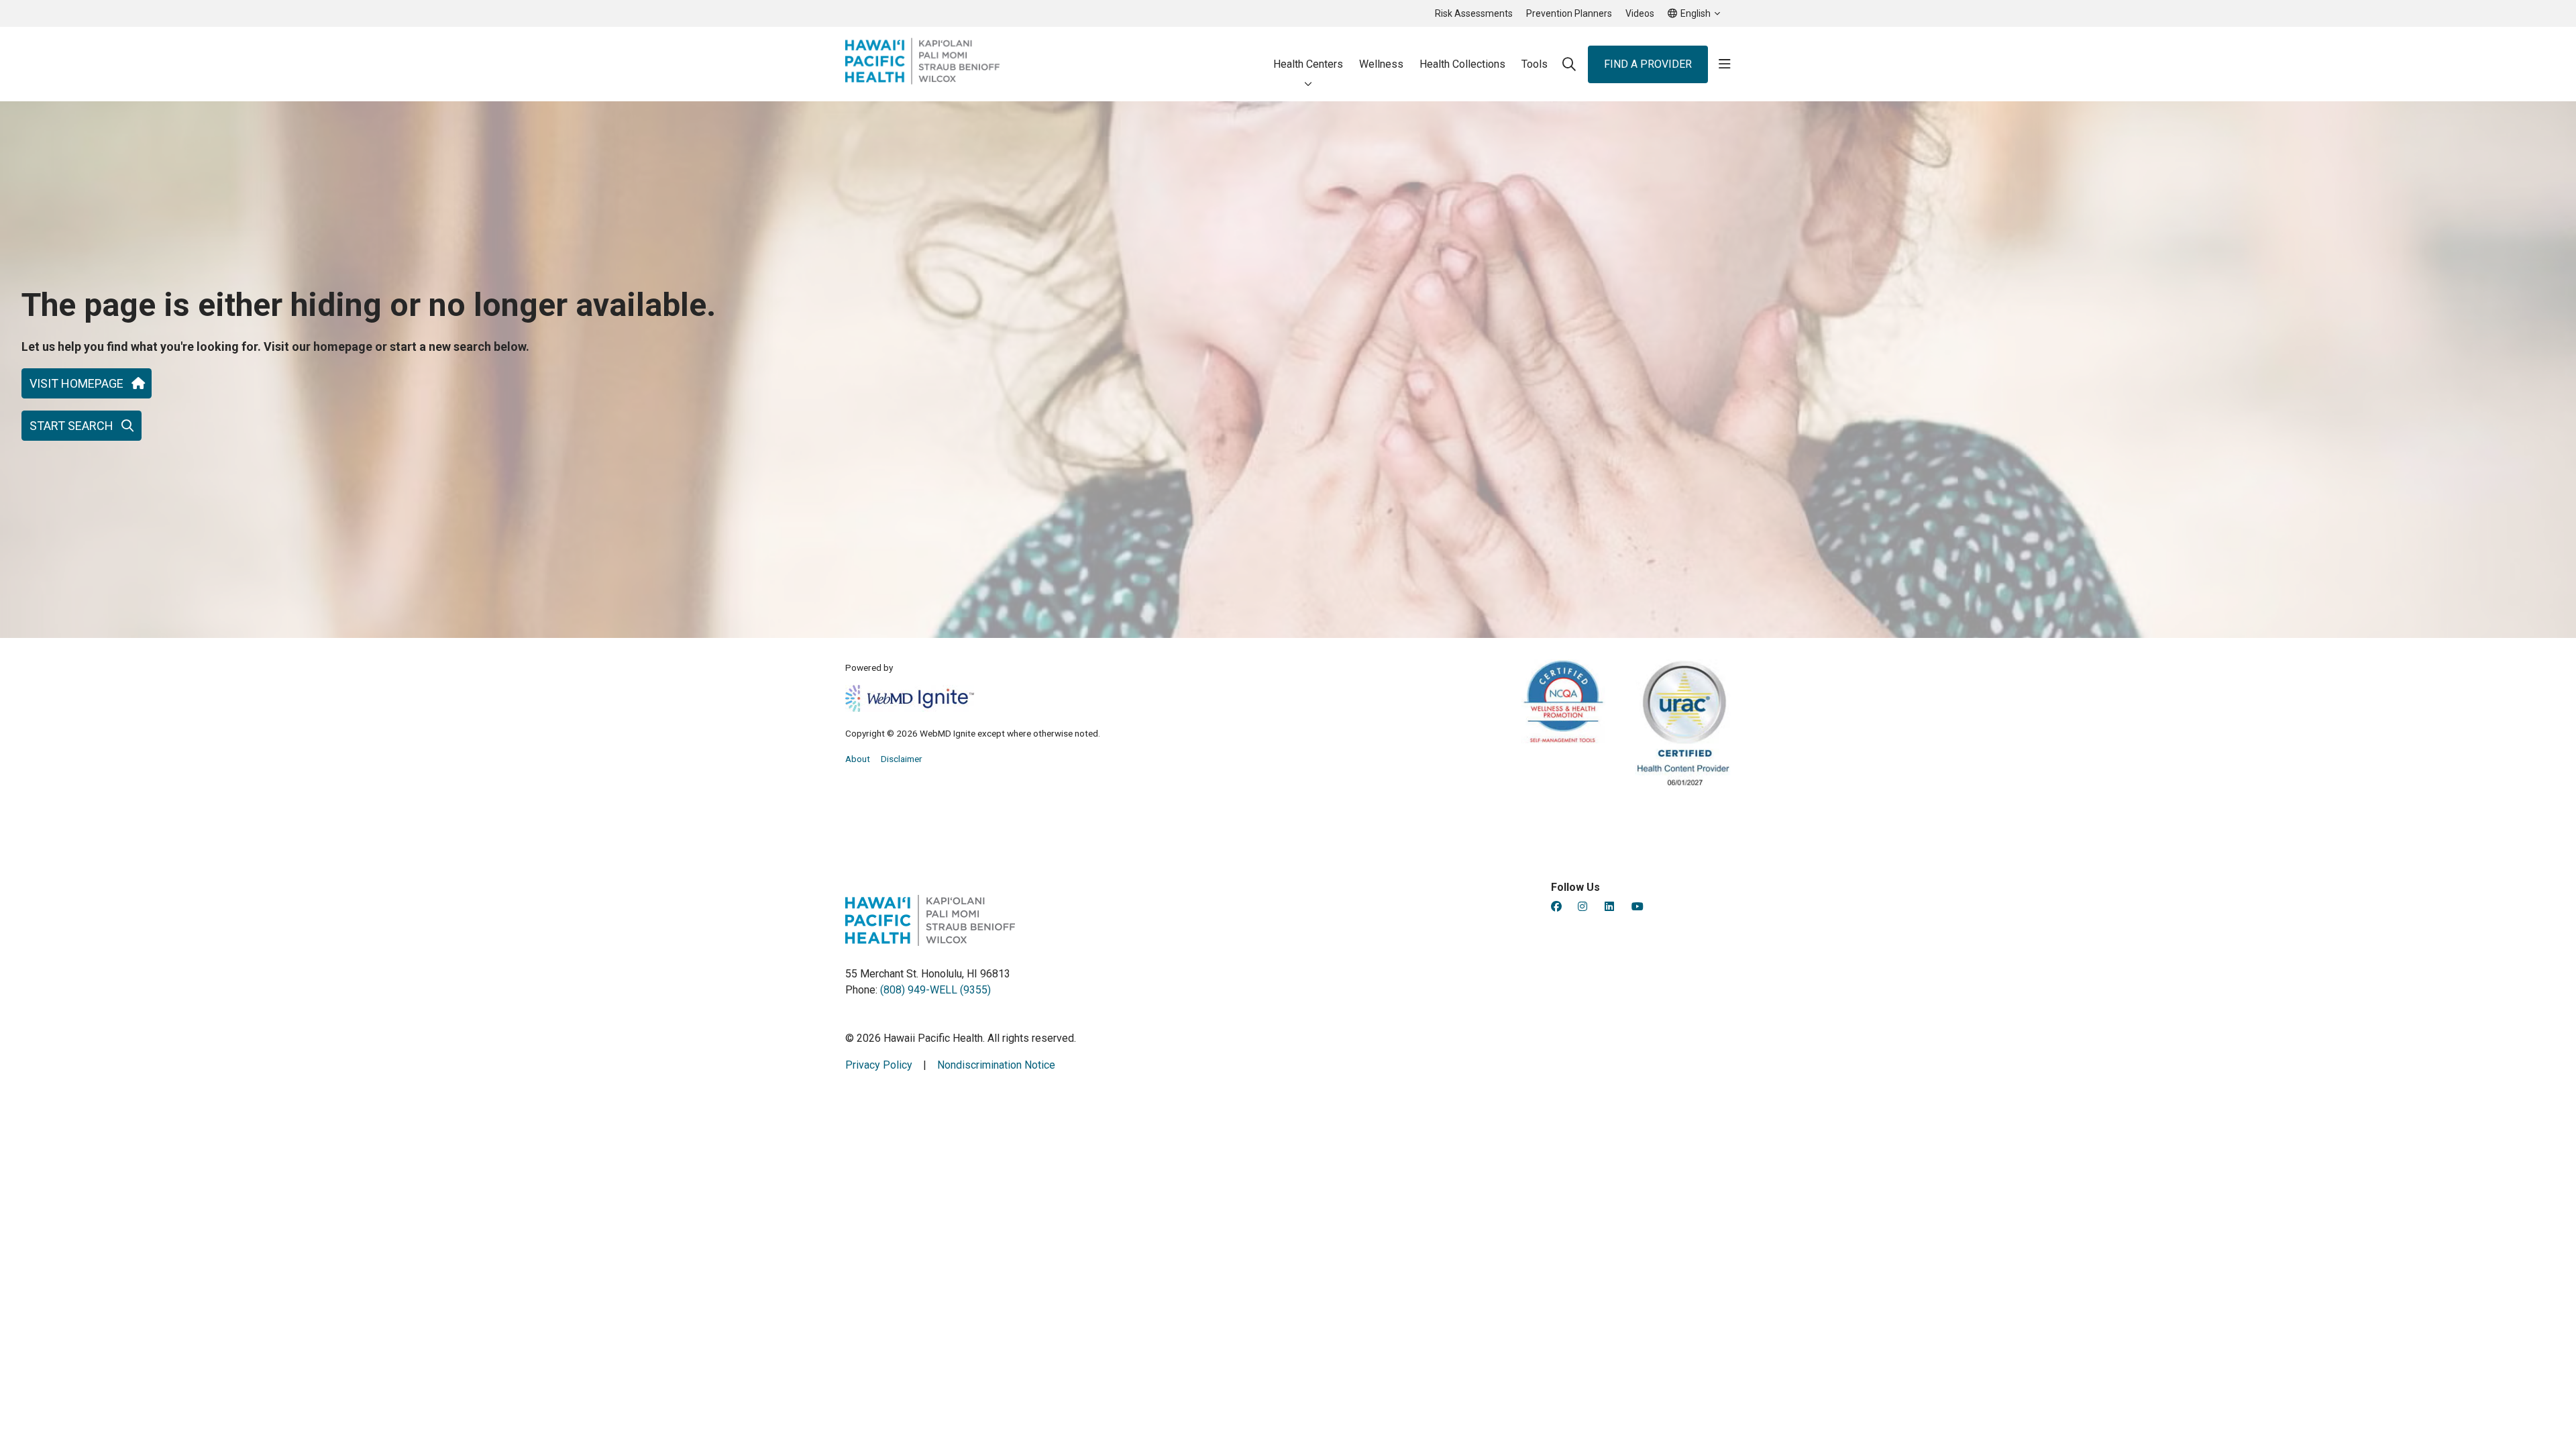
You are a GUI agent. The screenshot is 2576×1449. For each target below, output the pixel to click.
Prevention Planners (1569, 13)
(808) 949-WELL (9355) (935, 990)
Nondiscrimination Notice (996, 1065)
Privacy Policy (879, 1065)
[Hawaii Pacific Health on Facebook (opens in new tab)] (1556, 907)
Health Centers (1308, 64)
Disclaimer (902, 759)
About (858, 759)
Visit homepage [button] (76, 383)
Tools (1535, 64)
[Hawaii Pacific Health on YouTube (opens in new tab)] (1638, 907)
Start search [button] (71, 426)
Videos (1640, 13)
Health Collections (1462, 64)
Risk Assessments (1474, 13)
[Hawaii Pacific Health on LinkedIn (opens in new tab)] (1609, 907)
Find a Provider (1648, 64)
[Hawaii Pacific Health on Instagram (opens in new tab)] (1582, 907)
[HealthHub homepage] (922, 64)
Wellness (1381, 64)
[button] (1725, 64)
